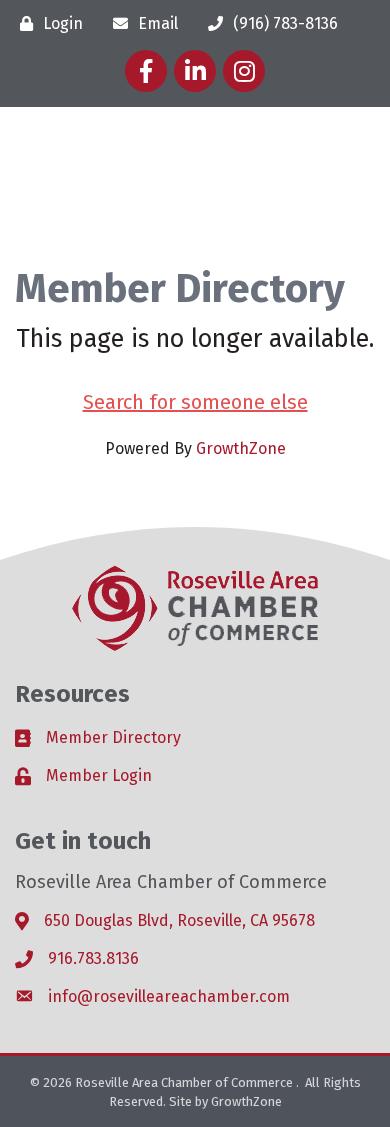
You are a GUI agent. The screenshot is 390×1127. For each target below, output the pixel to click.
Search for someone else (195, 402)
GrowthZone (241, 448)
